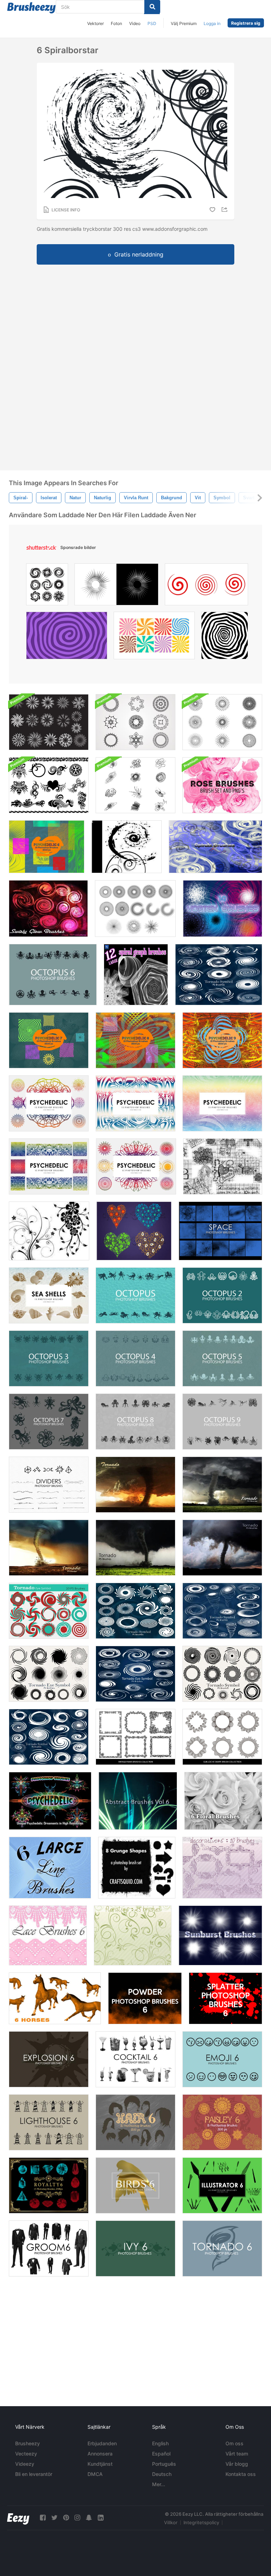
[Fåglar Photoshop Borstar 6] (135, 2185)
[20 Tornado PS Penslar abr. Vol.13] (222, 1548)
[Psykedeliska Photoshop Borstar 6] (47, 847)
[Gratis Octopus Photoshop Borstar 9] (222, 1422)
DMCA (95, 2474)
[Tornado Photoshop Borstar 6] (222, 2248)
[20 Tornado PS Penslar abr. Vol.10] (135, 1548)
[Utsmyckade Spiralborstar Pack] (49, 722)
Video (135, 23)
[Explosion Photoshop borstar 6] (49, 2059)
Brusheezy (28, 2443)
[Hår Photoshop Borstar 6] (135, 2122)
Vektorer (95, 23)
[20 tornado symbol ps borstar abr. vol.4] (222, 1611)
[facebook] (43, 2518)
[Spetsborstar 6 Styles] (48, 1935)
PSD (152, 23)
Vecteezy (26, 2454)
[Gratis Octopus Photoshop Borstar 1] (135, 1295)
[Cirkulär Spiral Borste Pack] (135, 722)
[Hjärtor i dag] (134, 1231)
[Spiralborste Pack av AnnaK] (215, 847)
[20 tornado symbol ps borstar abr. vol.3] (135, 1674)
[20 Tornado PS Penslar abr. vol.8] (222, 1485)
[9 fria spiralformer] (127, 847)
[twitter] (54, 2518)
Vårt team (237, 2454)
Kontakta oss (241, 2474)
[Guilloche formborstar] (222, 1737)
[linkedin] (101, 2518)
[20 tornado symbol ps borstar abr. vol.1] (222, 1674)
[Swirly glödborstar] (48, 909)
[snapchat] (89, 2518)
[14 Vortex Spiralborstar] (222, 909)
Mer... (159, 2484)
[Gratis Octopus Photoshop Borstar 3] (49, 1358)
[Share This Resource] (225, 209)
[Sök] (152, 7)
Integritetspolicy (201, 2522)
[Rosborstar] (222, 785)
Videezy (25, 2464)
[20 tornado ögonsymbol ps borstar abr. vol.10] (135, 1611)
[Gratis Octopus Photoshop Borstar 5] (222, 1358)
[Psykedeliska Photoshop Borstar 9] (222, 1040)
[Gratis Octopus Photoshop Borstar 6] (53, 975)
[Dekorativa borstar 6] (222, 1868)
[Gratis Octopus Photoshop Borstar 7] (49, 1422)
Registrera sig (246, 23)
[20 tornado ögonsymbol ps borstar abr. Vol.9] (49, 1611)
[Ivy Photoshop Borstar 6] (135, 2248)
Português (164, 2464)
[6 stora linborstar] (50, 1868)
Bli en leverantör (34, 2474)
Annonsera (100, 2454)
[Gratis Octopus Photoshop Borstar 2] (222, 1295)
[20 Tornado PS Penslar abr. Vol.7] (135, 1485)
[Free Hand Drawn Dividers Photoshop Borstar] (49, 1485)
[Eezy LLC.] (18, 2518)
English (160, 2443)
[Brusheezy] (31, 8)
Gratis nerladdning (139, 254)
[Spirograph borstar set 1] (135, 909)
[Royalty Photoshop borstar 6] (49, 2185)
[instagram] (77, 2518)
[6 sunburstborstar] (220, 1935)
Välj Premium (184, 23)
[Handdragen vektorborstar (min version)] (223, 1166)
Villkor (171, 2522)
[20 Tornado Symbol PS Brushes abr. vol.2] (49, 1674)
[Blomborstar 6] (133, 1935)
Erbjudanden (102, 2443)
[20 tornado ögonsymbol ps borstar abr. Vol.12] (49, 1737)
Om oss (234, 2443)
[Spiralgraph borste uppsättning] (136, 975)
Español (161, 2454)
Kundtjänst (100, 2464)
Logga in (212, 23)
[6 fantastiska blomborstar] (223, 1801)
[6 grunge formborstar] (137, 1868)
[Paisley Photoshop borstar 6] (222, 2122)
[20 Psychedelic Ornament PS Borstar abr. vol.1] (50, 1801)
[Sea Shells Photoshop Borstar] (49, 1295)
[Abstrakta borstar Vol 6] (138, 1801)
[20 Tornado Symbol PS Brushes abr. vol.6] (219, 975)
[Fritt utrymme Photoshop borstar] (220, 1231)
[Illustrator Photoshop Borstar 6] (222, 2185)
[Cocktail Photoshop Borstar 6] (135, 2059)
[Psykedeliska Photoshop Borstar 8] (135, 1040)
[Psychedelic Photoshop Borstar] (49, 1103)
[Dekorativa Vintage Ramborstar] (135, 1737)
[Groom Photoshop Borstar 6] (49, 2248)
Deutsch (162, 2474)
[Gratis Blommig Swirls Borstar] (49, 1231)
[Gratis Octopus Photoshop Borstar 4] (135, 1358)
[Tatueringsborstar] (49, 785)
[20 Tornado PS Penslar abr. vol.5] (49, 1548)
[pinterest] (66, 2518)
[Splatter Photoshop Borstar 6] (225, 1998)
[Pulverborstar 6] (145, 1998)
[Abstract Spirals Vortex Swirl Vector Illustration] (47, 586)
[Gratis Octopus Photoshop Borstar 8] (135, 1422)
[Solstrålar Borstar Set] (222, 722)
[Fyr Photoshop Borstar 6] (49, 2122)
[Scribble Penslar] (135, 785)
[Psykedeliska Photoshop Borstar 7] (49, 1040)
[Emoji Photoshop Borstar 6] (222, 2059)
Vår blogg (237, 2464)
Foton (116, 23)
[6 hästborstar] (55, 1998)
